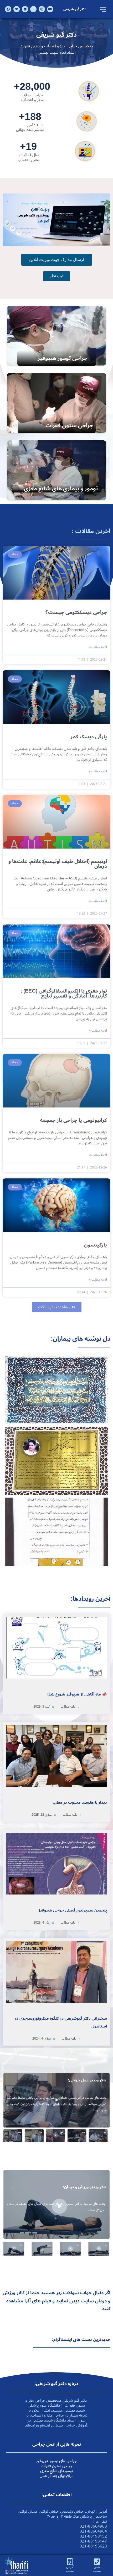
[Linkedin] (25, 9)
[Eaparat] (33, 9)
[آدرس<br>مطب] (70, 2561)
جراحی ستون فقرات (69, 425)
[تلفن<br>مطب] (97, 2561)
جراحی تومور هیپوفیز (62, 358)
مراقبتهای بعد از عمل (57, 2476)
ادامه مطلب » (98, 647)
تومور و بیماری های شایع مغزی (61, 489)
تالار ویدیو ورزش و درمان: (85, 2187)
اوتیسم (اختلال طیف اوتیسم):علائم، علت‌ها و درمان (58, 864)
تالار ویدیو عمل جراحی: (87, 2080)
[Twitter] (17, 9)
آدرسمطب (70, 2569)
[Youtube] (50, 9)
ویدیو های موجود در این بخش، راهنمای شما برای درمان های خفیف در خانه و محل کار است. (56, 2207)
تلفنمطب (97, 2569)
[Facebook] (8, 9)
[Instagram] (42, 9)
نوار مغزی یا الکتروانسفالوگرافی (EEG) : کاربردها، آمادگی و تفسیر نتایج (64, 993)
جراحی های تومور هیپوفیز (56, 2461)
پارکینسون (96, 1245)
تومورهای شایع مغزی (56, 2471)
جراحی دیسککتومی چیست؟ (76, 612)
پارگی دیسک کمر (89, 737)
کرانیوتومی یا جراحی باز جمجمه (73, 1120)
